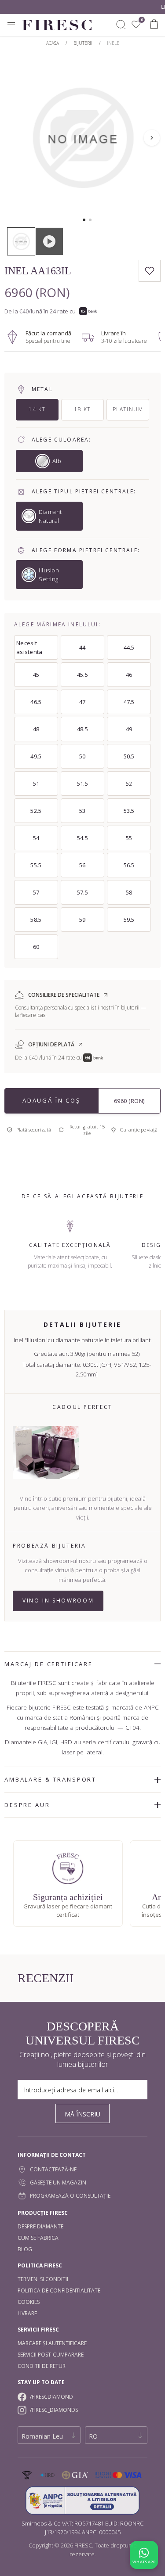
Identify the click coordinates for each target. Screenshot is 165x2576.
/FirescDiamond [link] (51, 2397)
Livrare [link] (27, 2313)
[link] (136, 25)
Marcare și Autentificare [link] (52, 2343)
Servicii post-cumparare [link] (51, 2355)
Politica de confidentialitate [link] (59, 2290)
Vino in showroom (58, 1601)
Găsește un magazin (58, 2183)
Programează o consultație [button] (70, 2196)
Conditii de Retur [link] (42, 2366)
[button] (84, 220)
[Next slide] (152, 138)
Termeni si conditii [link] (43, 2279)
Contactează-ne (53, 2169)
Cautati (121, 25)
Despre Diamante (40, 2226)
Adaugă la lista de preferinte (150, 271)
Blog (25, 2249)
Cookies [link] (29, 2302)
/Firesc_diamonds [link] (54, 2410)
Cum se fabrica (38, 2238)
